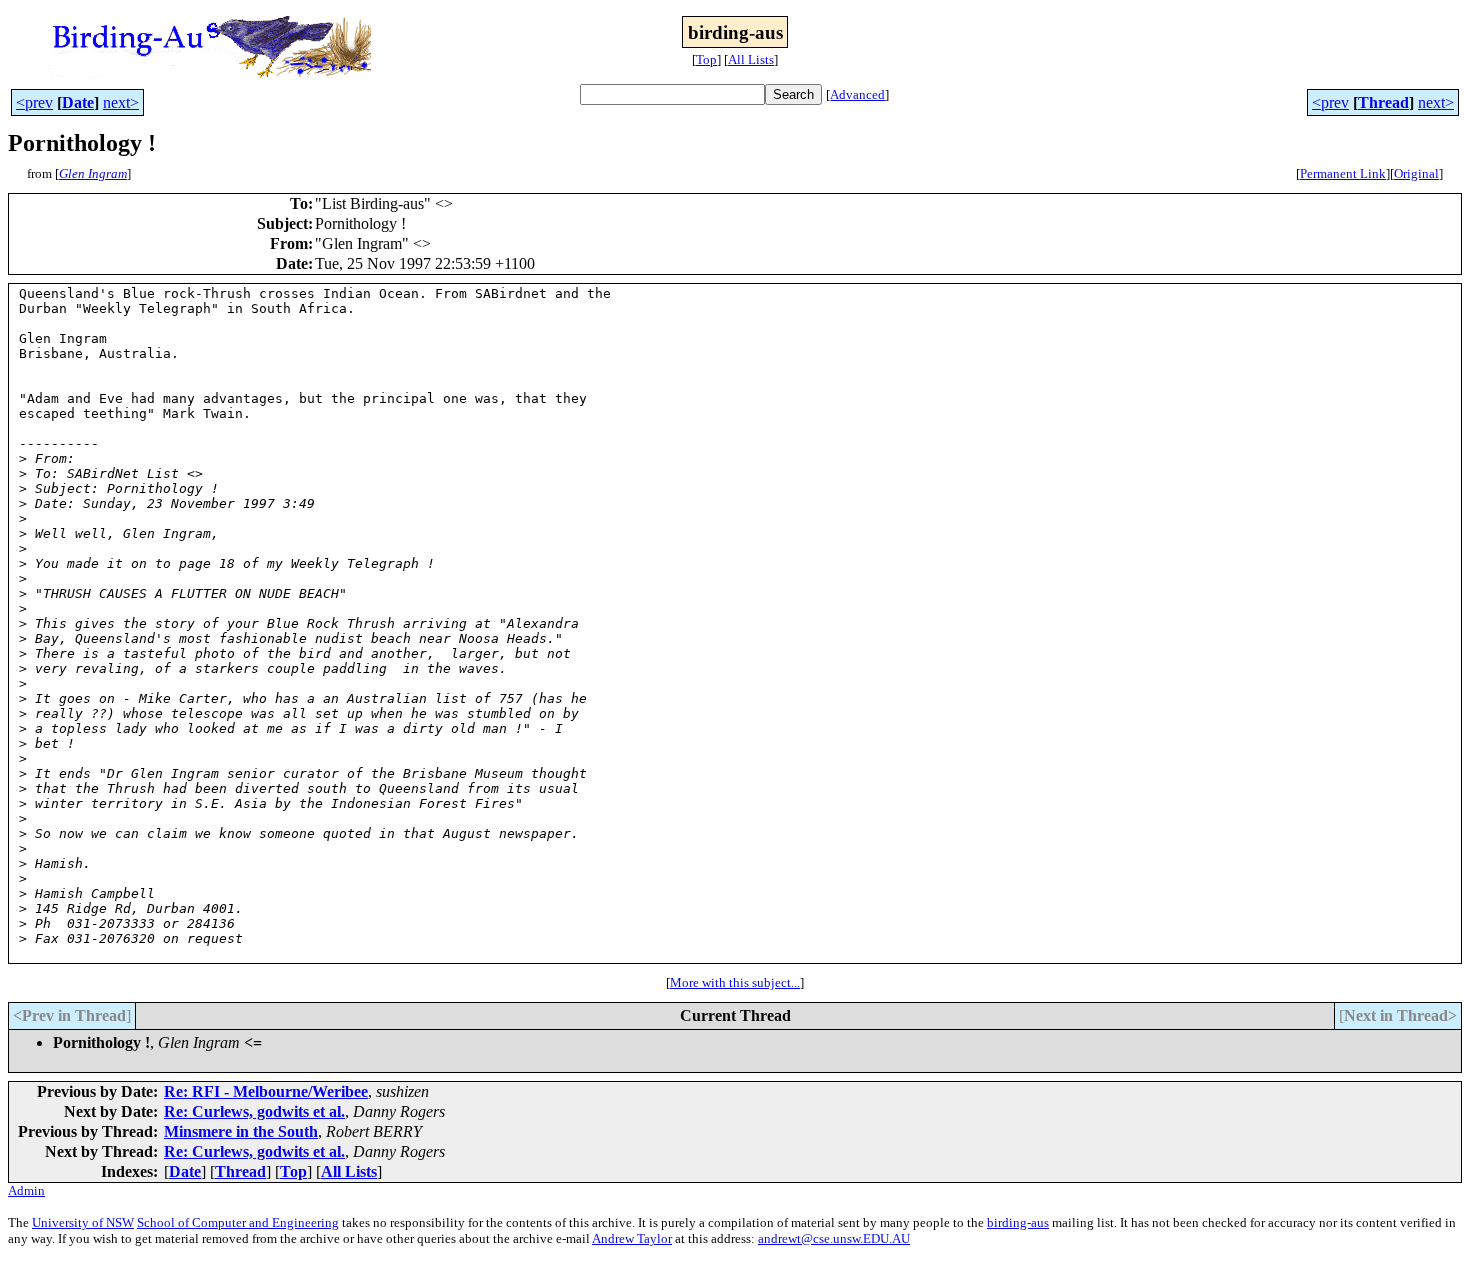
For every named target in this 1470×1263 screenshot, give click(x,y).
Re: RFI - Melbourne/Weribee (266, 1091)
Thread (1383, 102)
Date (78, 102)
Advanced (857, 94)
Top (706, 59)
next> (121, 102)
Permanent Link (1343, 173)
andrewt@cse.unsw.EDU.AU (834, 1238)
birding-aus (1018, 1222)
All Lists (751, 59)
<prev (34, 102)
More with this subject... (735, 982)
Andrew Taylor (632, 1238)
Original (1416, 173)
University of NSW (83, 1222)
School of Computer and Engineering (238, 1222)
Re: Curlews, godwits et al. (254, 1111)
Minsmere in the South (241, 1131)
